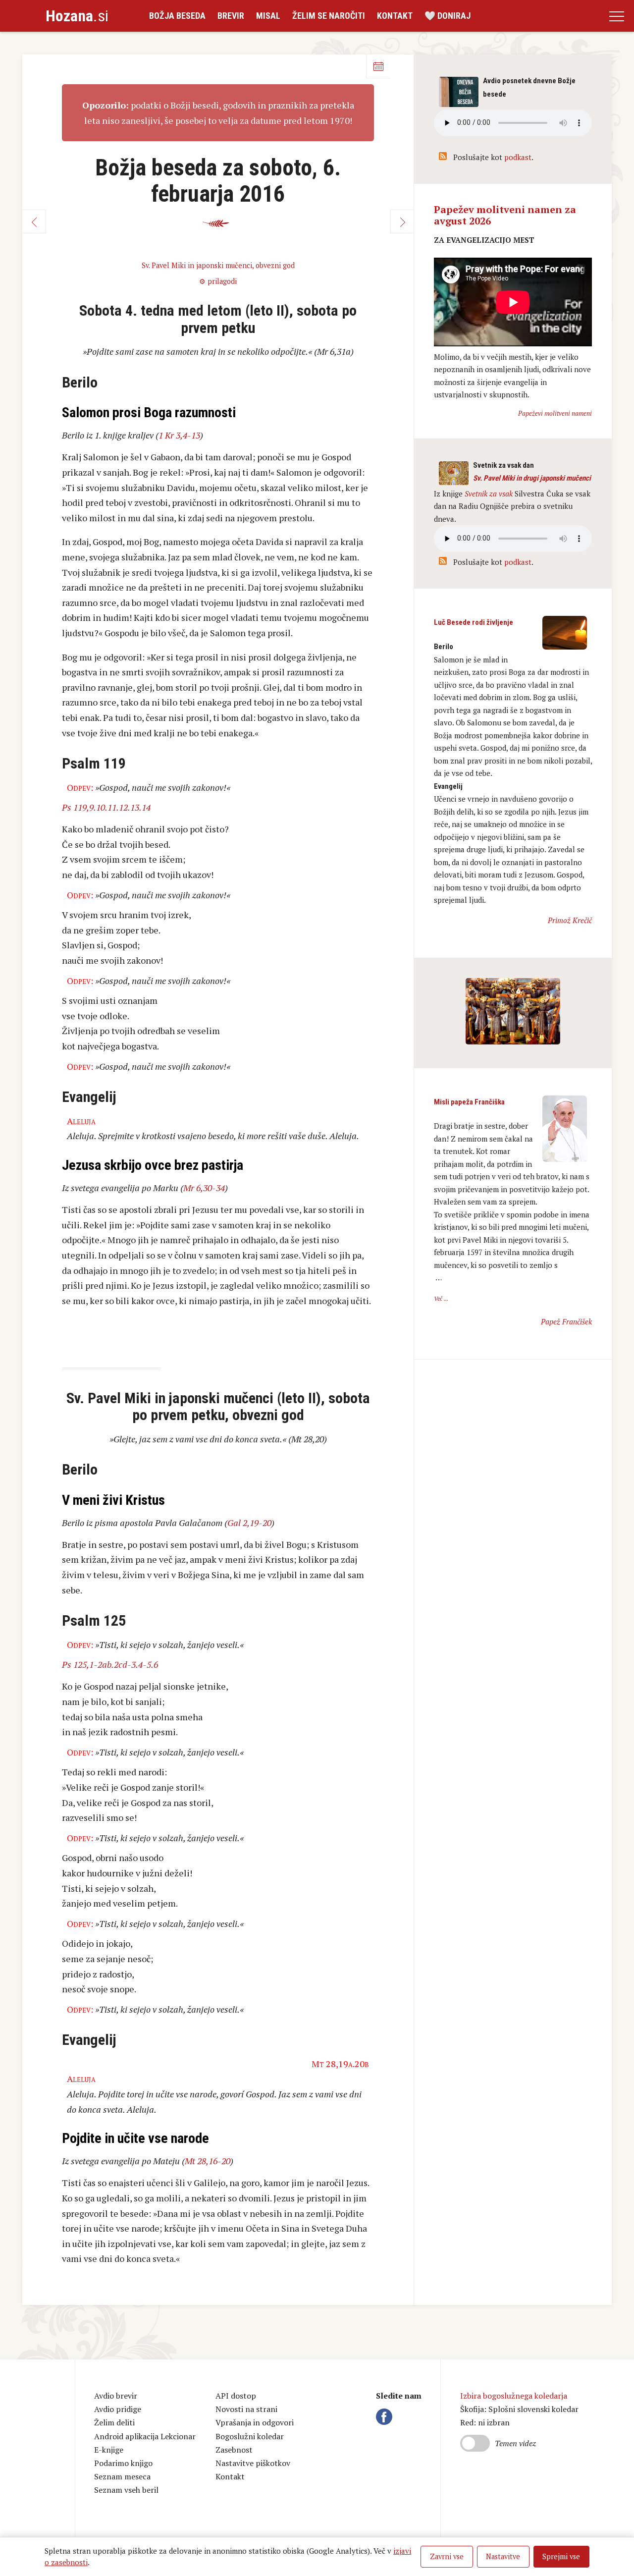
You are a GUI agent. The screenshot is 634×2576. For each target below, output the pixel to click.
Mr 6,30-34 (204, 1188)
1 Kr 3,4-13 (179, 435)
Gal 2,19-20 (249, 1523)
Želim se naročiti (329, 16)
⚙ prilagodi (218, 281)
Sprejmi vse (561, 2556)
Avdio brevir (116, 2396)
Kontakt (395, 16)
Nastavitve (503, 2556)
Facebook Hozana (386, 2416)
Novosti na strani (246, 2409)
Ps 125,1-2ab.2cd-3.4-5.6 (110, 1664)
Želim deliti (114, 2422)
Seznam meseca (122, 2476)
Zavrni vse (447, 2556)
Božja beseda (177, 16)
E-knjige (109, 2450)
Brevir (231, 16)
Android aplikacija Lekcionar (145, 2436)
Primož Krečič (570, 920)
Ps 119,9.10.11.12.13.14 (106, 807)
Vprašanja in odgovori (255, 2422)
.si (77, 16)
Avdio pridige (118, 2409)
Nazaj (34, 221)
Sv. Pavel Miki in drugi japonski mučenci (532, 478)
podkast (518, 157)
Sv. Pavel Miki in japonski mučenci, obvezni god (218, 265)
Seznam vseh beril (126, 2490)
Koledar (378, 66)
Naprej (402, 221)
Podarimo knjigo (123, 2463)
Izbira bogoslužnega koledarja (514, 2396)
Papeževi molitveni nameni (555, 413)
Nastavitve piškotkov (253, 2463)
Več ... (441, 1298)
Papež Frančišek (566, 1321)
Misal (268, 16)
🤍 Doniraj (448, 16)
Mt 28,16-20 (208, 2161)
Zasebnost (234, 2450)
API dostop (236, 2396)
